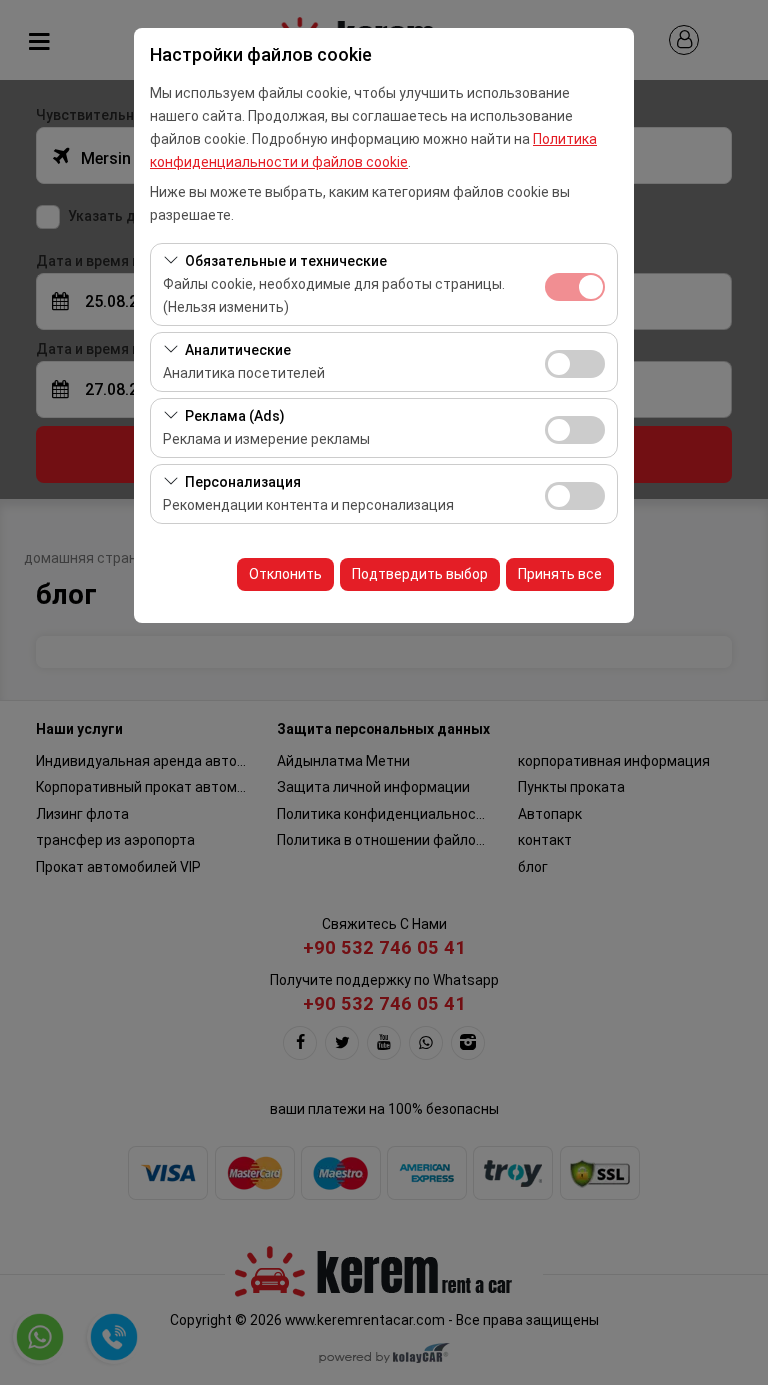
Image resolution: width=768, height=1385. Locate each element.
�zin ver (575, 364)
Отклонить (285, 574)
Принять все (560, 574)
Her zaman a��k (575, 287)
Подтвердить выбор (420, 574)
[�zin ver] (575, 361)
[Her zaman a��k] (575, 284)
